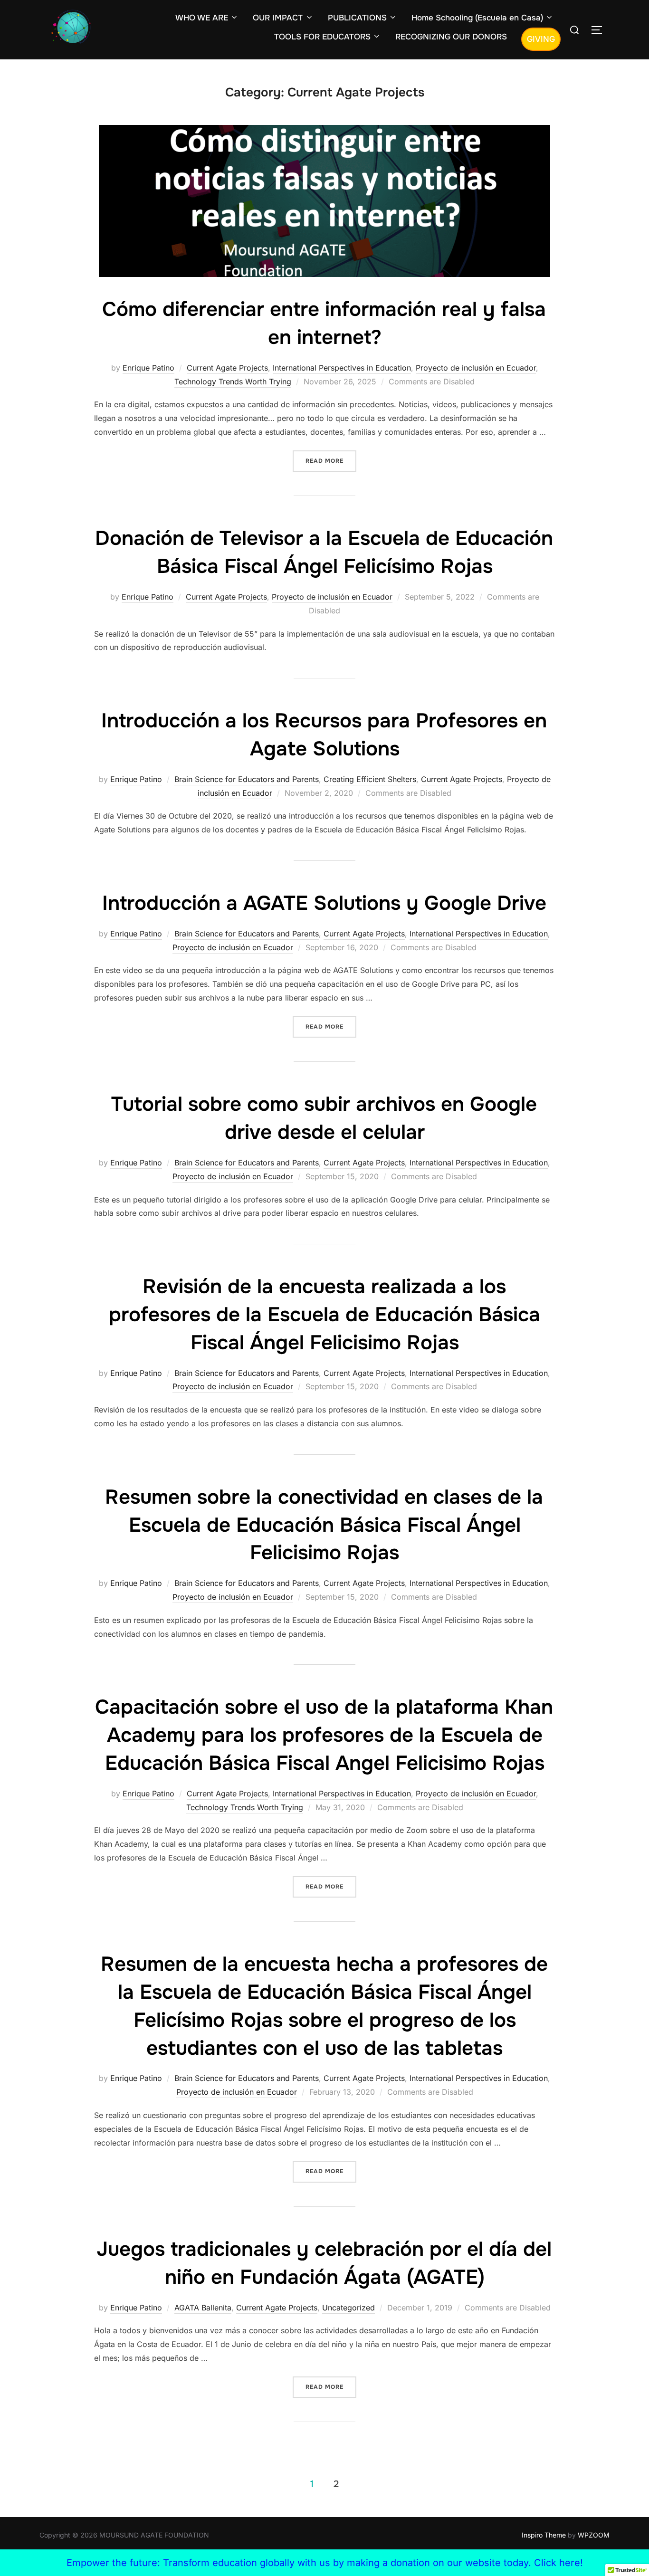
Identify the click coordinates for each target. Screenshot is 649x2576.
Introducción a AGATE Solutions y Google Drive (324, 903)
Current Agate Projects (227, 368)
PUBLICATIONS (357, 18)
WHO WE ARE (202, 18)
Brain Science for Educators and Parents (247, 779)
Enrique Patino (148, 368)
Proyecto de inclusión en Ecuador (476, 368)
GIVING (541, 39)
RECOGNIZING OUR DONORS (451, 37)
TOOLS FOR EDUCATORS (322, 37)
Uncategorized (348, 2308)
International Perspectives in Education (342, 368)
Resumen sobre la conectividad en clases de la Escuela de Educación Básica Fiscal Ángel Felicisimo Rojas (324, 1525)
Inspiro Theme (544, 2535)
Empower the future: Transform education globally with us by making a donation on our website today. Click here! (325, 2563)
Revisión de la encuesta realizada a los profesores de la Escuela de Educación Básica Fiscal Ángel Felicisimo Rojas (324, 1315)
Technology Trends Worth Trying (233, 382)
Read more (331, 461)
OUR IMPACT (278, 18)
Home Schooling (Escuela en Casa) (477, 18)
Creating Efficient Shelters (370, 779)
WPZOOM (594, 2535)
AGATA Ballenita (203, 2308)
